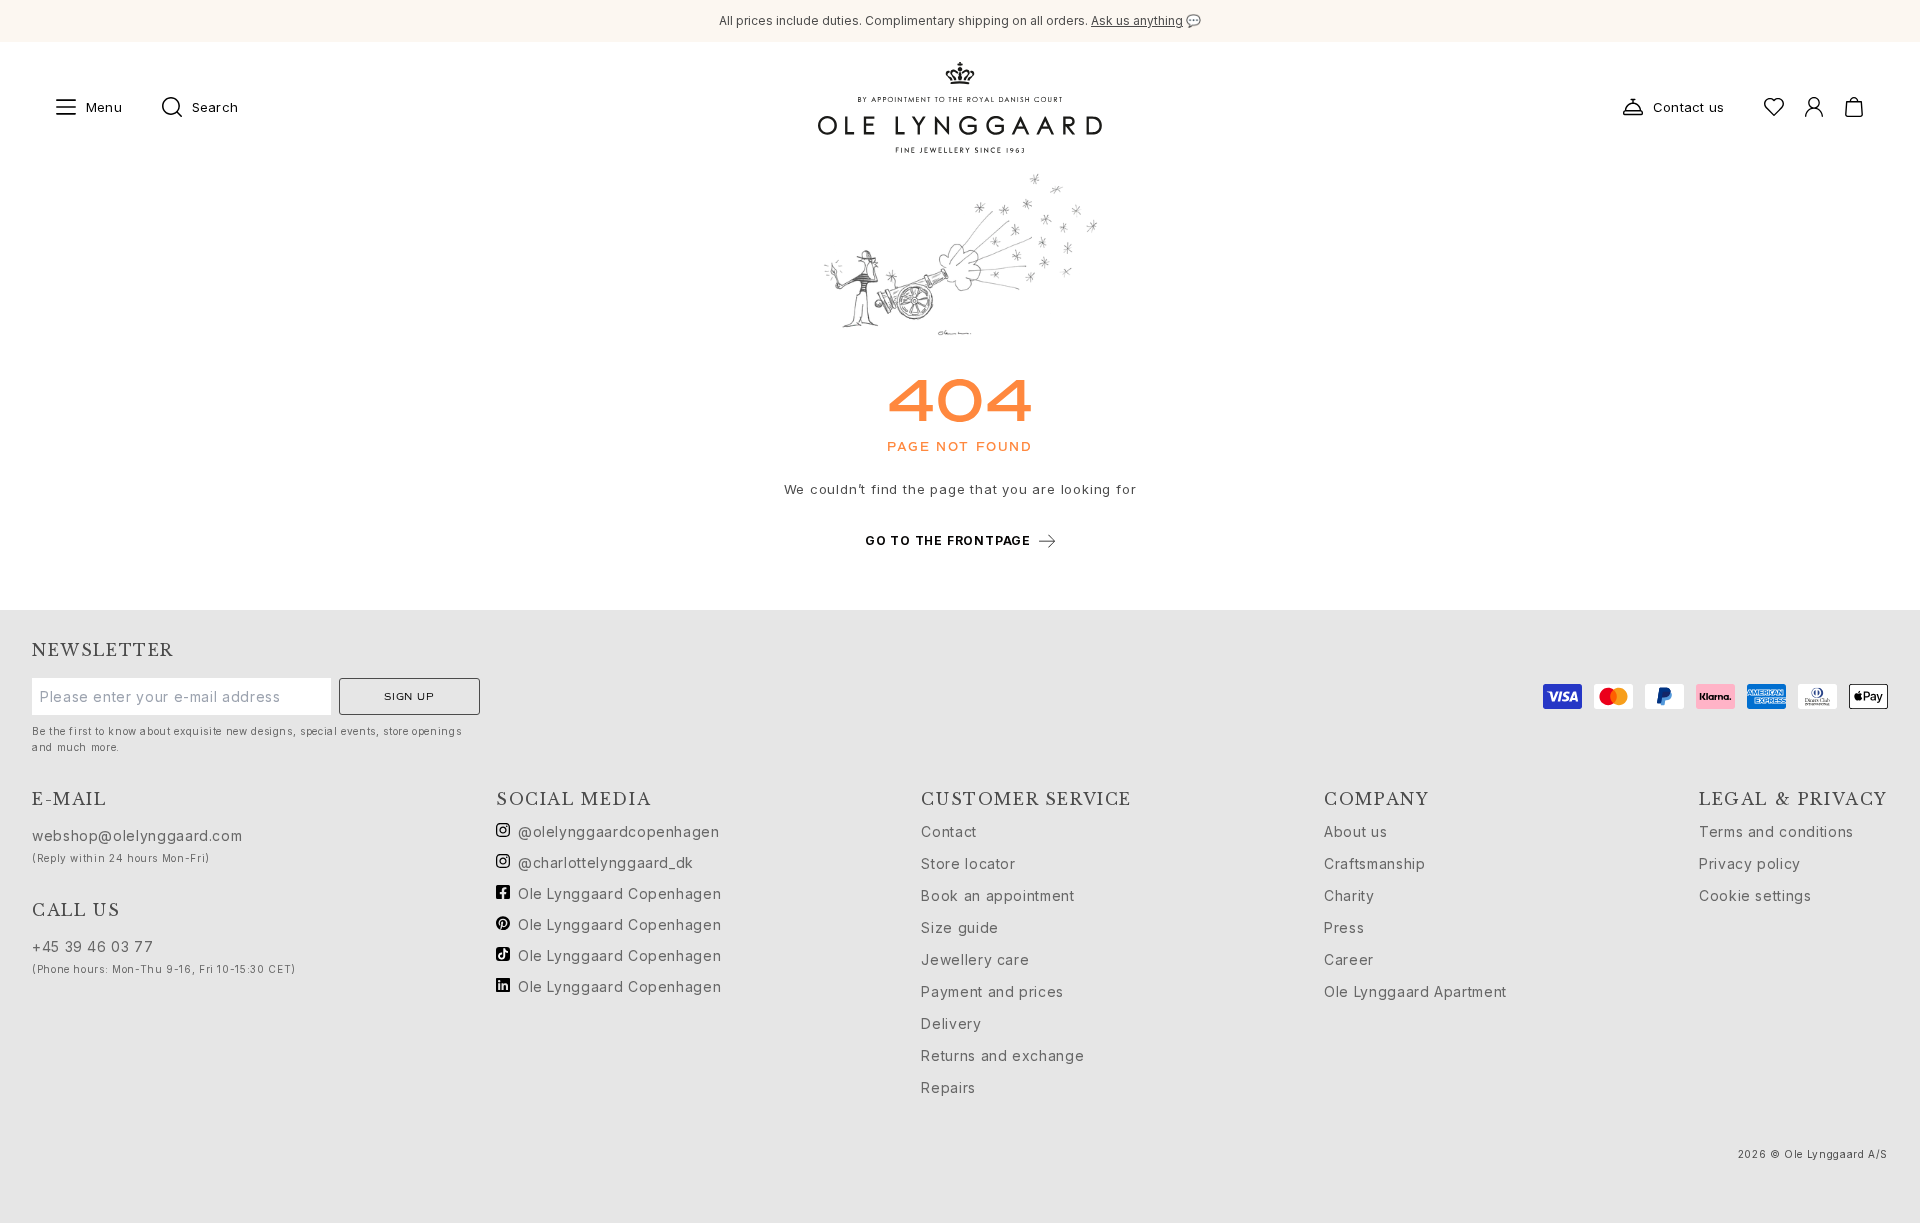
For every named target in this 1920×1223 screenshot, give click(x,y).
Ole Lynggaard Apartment (1415, 991)
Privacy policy (1750, 863)
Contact (948, 831)
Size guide (959, 927)
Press (1344, 927)
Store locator (968, 863)
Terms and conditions (1776, 831)
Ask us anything (1137, 20)
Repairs (948, 1087)
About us (1355, 831)
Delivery (951, 1023)
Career (1349, 959)
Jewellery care (975, 959)
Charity (1349, 895)
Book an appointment (997, 895)
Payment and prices (992, 991)
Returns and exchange (1002, 1055)
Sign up (409, 696)
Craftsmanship (1374, 863)
